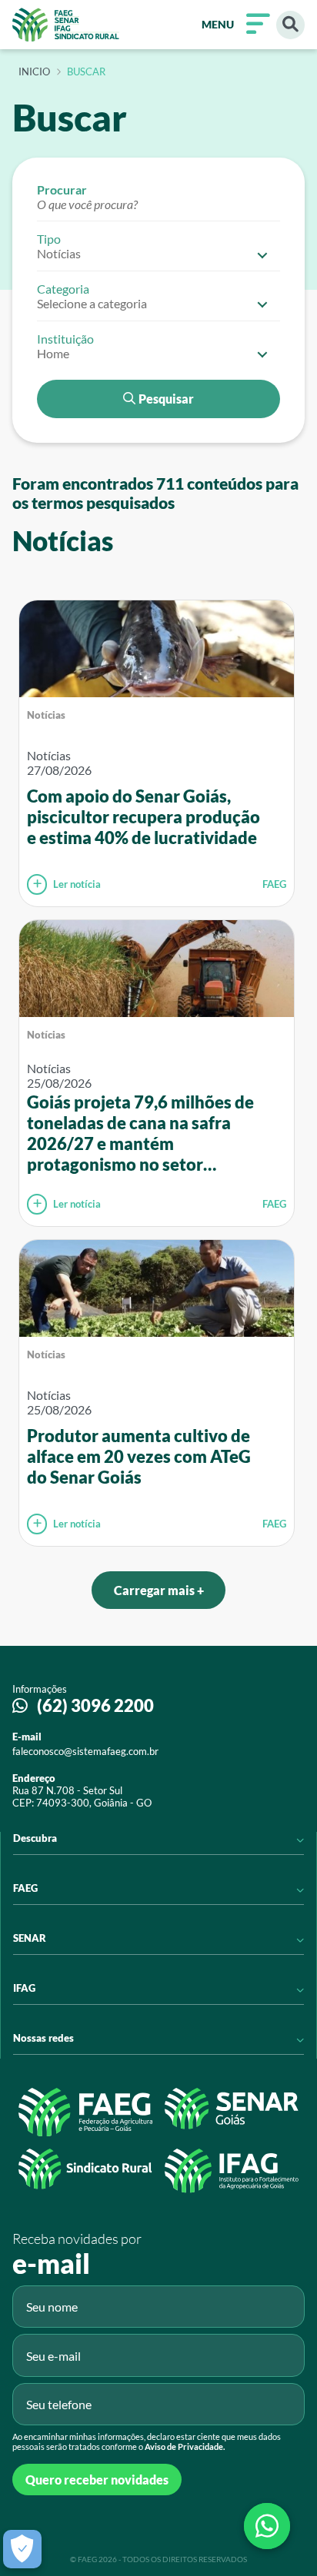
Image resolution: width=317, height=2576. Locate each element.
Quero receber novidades (97, 2480)
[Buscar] (290, 25)
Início (34, 72)
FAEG (274, 884)
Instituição (65, 339)
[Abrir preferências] (22, 2549)
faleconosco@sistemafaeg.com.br (85, 1751)
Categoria (63, 289)
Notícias (46, 715)
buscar (86, 72)
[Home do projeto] (66, 25)
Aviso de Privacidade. (185, 2446)
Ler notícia (77, 884)
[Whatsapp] (267, 2526)
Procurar (62, 189)
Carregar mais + (159, 1590)
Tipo (49, 239)
